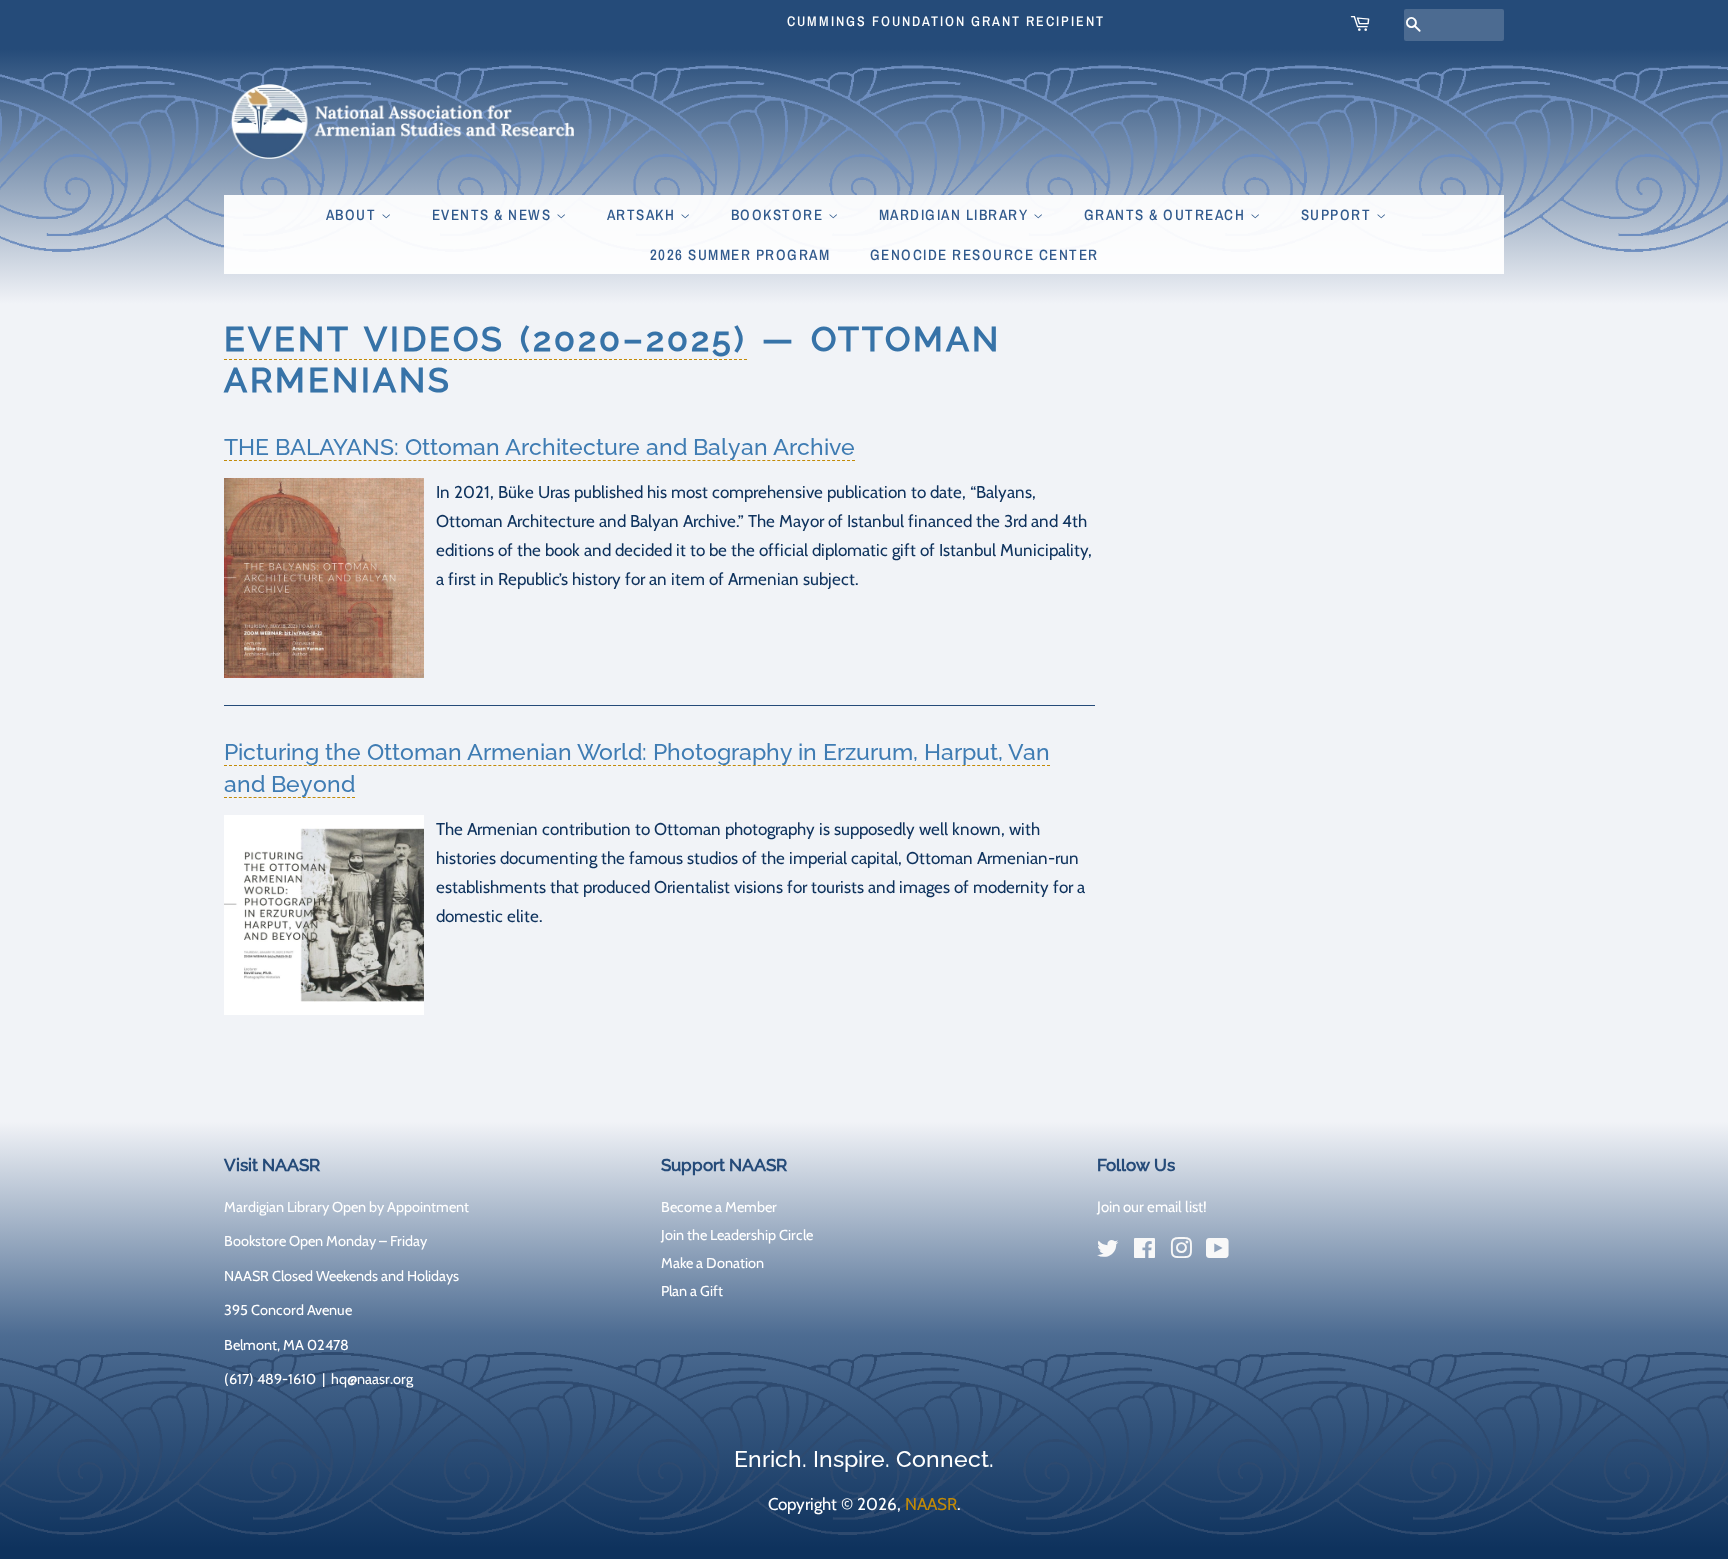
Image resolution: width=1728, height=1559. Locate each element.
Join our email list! (1152, 1207)
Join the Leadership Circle (737, 1235)
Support (1338, 214)
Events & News (494, 214)
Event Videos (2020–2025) (485, 339)
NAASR (931, 1504)
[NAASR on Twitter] (1108, 1252)
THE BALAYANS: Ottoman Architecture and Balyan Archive (539, 446)
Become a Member (719, 1207)
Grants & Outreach (1167, 214)
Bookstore (779, 214)
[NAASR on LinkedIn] (1254, 1252)
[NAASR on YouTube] (1217, 1252)
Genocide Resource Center (984, 254)
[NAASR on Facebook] (1144, 1252)
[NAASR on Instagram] (1181, 1252)
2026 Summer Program (740, 254)
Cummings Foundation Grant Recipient (946, 21)
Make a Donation (712, 1263)
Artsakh (643, 214)
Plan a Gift (692, 1291)
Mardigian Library (956, 214)
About (353, 214)
